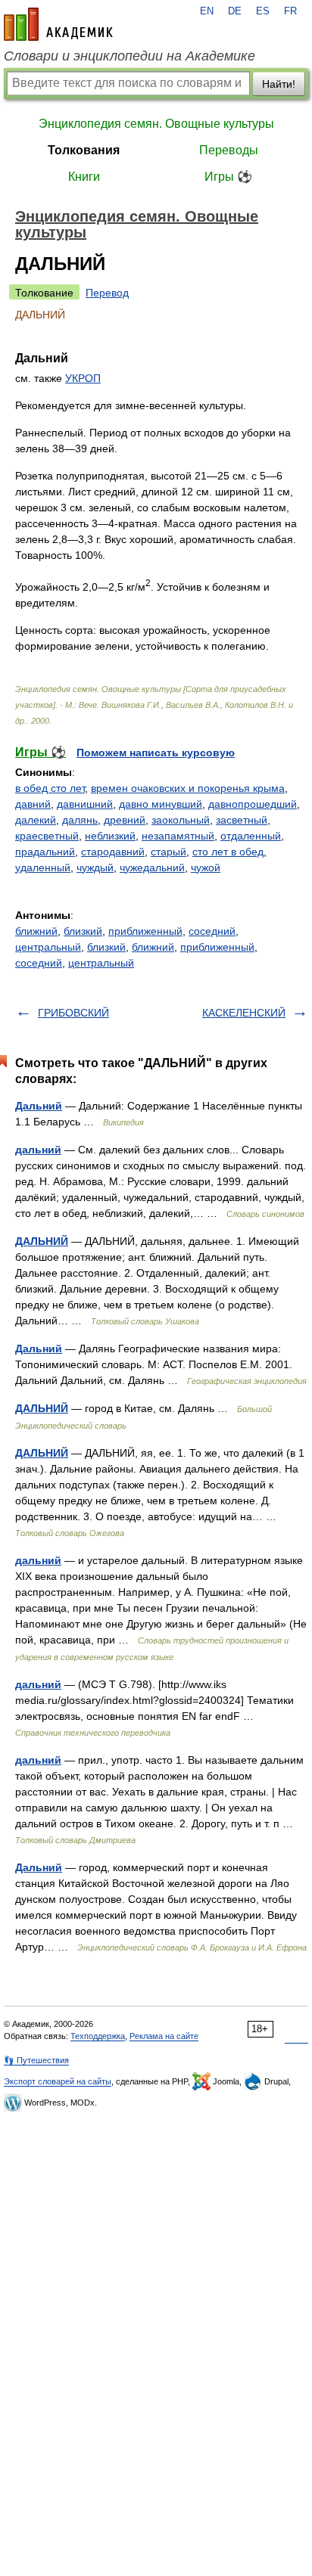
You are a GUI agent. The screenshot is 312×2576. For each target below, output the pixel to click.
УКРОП (83, 378)
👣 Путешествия (36, 2060)
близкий (83, 931)
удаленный (43, 867)
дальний (38, 1150)
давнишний (85, 804)
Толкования (84, 150)
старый (168, 852)
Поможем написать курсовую (156, 753)
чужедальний (152, 867)
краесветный (47, 836)
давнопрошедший (253, 804)
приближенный (145, 931)
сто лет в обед (228, 852)
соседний (212, 931)
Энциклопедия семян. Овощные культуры (156, 124)
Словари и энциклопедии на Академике (129, 56)
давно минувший (161, 804)
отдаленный (251, 836)
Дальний (39, 1106)
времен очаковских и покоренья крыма (188, 788)
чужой (206, 867)
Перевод (107, 293)
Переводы (229, 150)
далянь (80, 820)
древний (125, 820)
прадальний (45, 852)
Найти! (279, 84)
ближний (36, 931)
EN (207, 11)
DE (235, 11)
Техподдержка (98, 2036)
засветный (242, 820)
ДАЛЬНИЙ (42, 1241)
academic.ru (58, 24)
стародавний (113, 852)
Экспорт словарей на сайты (58, 2081)
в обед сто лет (50, 788)
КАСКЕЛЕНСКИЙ (244, 1013)
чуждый (95, 867)
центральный (48, 947)
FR (290, 11)
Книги (84, 177)
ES (263, 11)
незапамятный (178, 836)
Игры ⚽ (228, 177)
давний (33, 804)
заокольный (181, 820)
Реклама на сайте (164, 2036)
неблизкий (110, 836)
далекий (36, 820)
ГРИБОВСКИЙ (73, 1013)
